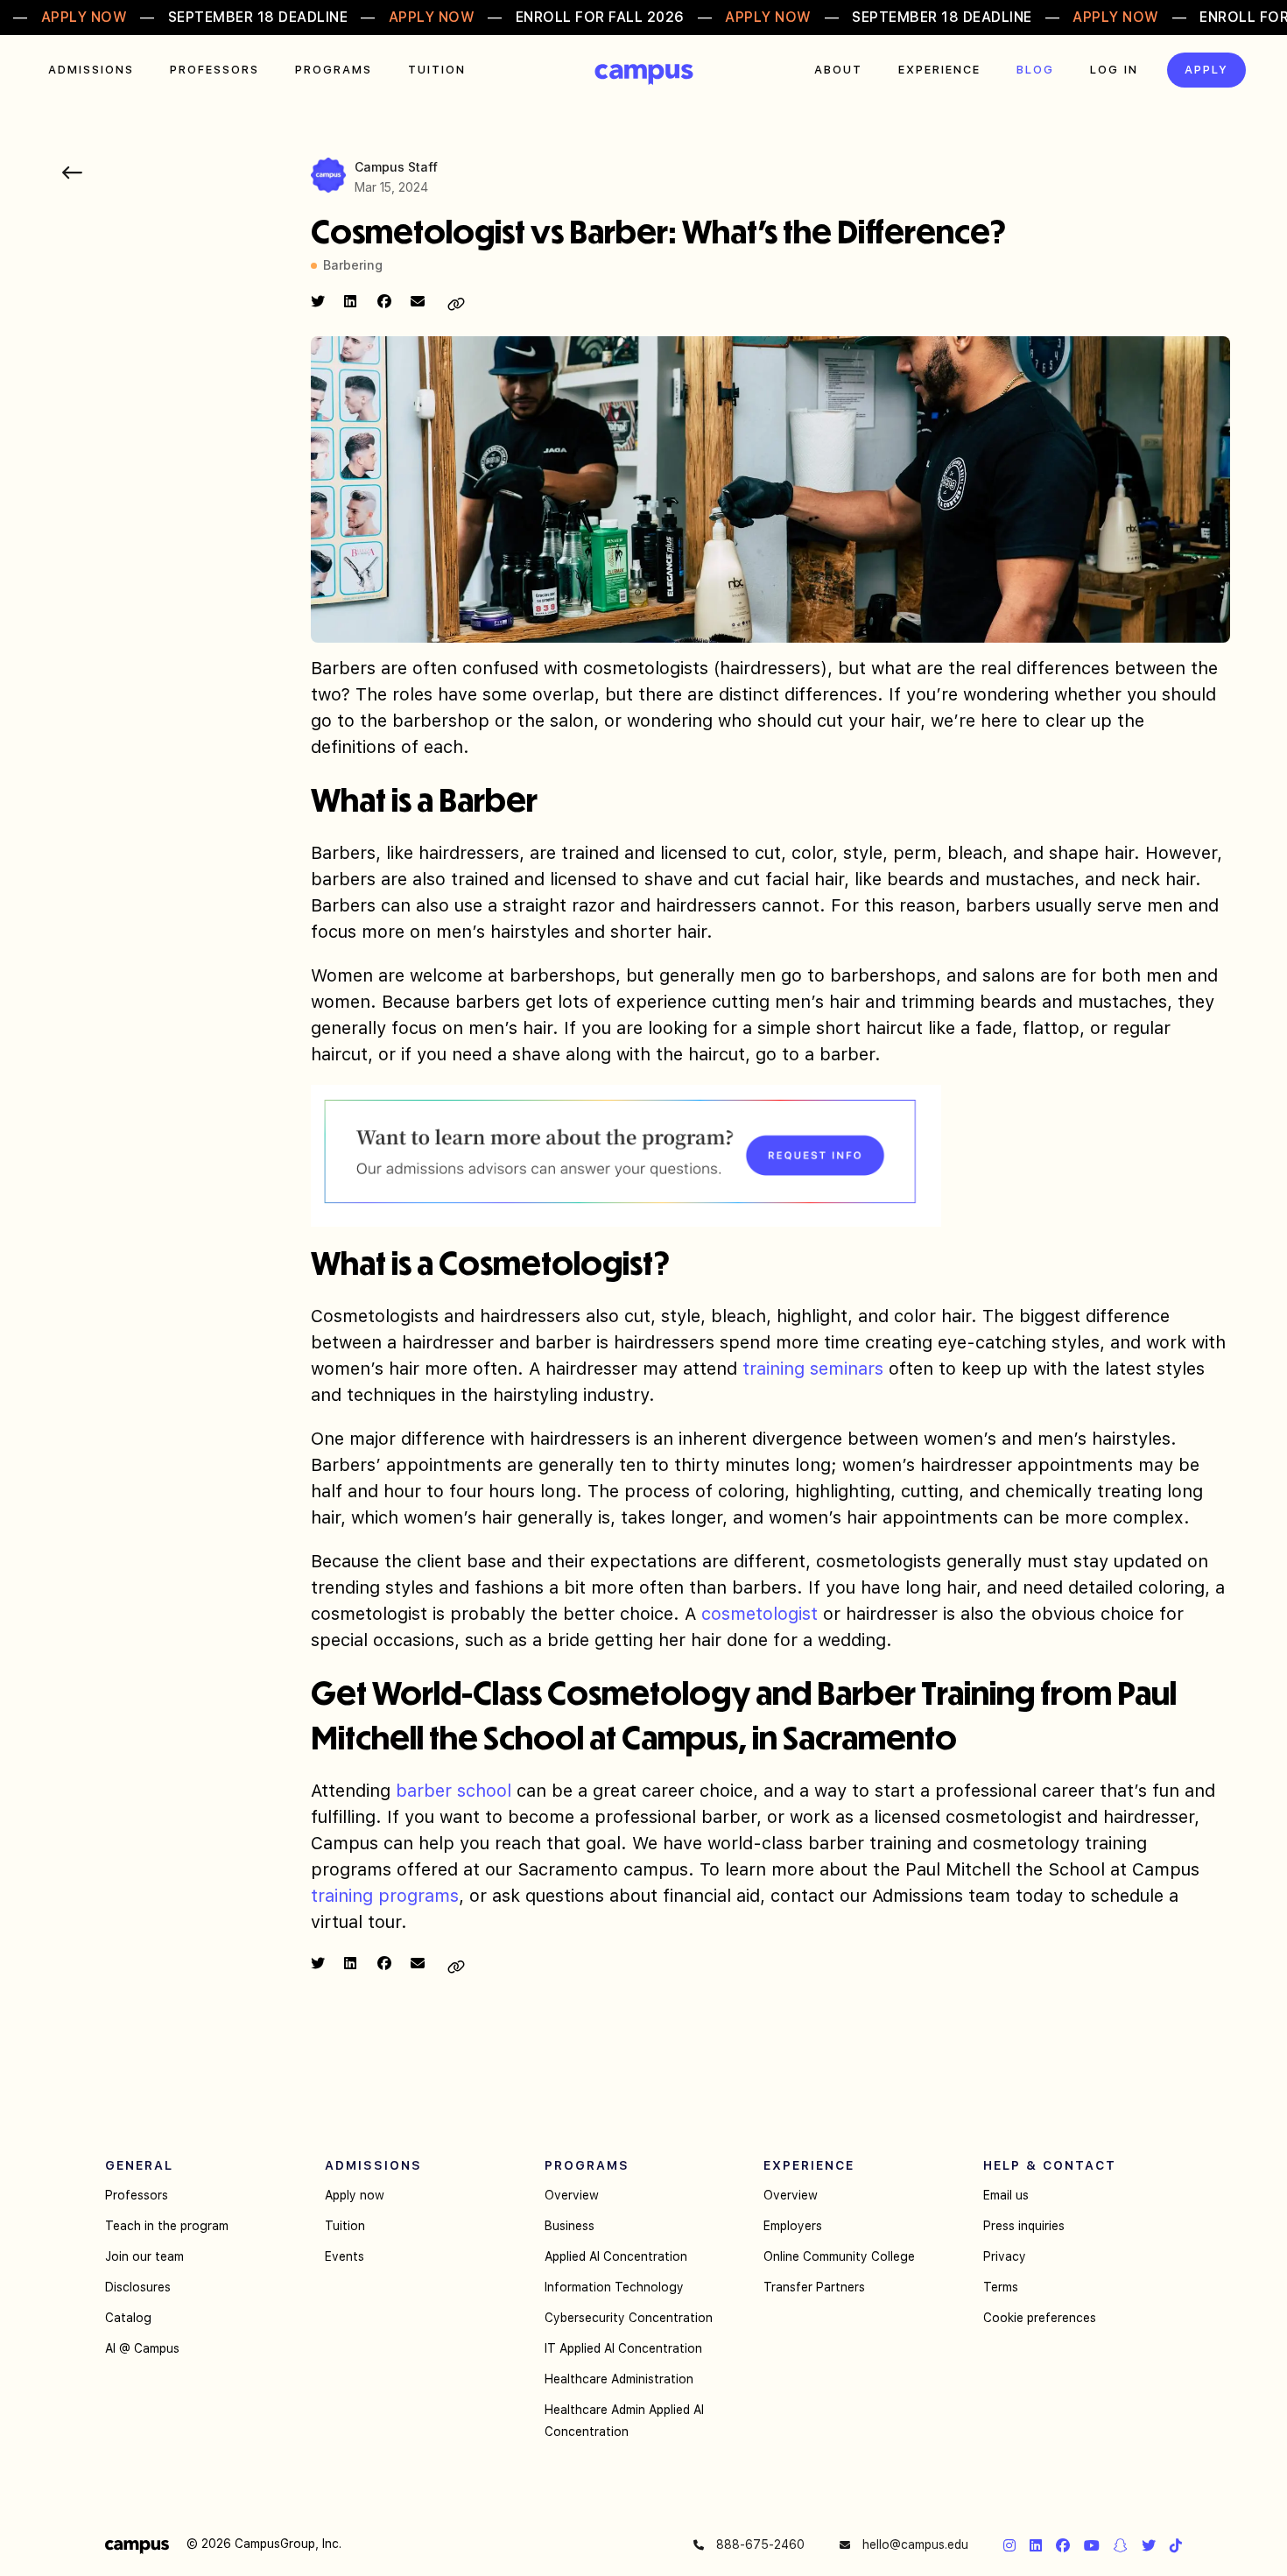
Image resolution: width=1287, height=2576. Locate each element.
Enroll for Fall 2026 (600, 17)
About (838, 70)
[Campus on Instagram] (1009, 2545)
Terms (1001, 2287)
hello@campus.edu (914, 2544)
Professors (214, 70)
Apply (1206, 70)
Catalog (128, 2318)
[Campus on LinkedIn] (1036, 2545)
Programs (334, 70)
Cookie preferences (1040, 2318)
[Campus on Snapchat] (1121, 2545)
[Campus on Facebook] (1063, 2545)
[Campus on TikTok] (1176, 2545)
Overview (572, 2195)
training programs (385, 1896)
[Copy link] (456, 305)
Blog (1035, 70)
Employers (793, 2226)
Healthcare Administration (619, 2379)
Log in (1114, 70)
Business (570, 2226)
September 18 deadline (258, 17)
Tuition (437, 70)
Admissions (91, 70)
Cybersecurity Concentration (629, 2318)
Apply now (355, 2195)
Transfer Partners (814, 2287)
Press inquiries (1024, 2226)
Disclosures (138, 2287)
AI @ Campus (142, 2348)
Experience (939, 70)
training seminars (813, 1369)
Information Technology (614, 2287)
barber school (454, 1791)
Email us (1006, 2195)
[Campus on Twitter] (1149, 2545)
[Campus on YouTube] (1092, 2545)
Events (345, 2256)
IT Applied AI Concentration (623, 2348)
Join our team (144, 2256)
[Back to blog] (72, 173)
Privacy (1005, 2256)
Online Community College (839, 2256)
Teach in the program (167, 2226)
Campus (644, 74)
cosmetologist (762, 1614)
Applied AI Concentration (616, 2256)
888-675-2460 (759, 2544)
